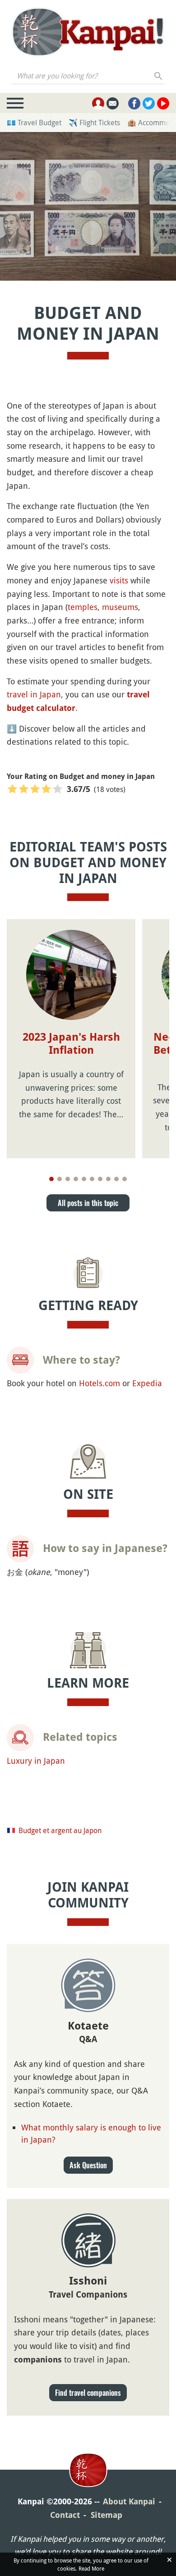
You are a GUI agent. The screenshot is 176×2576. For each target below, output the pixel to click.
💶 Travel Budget (34, 123)
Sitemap (107, 2515)
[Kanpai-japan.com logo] (88, 32)
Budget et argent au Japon (60, 1830)
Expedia (147, 1383)
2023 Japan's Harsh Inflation (71, 1044)
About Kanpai (129, 2501)
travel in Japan (34, 694)
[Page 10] (125, 1179)
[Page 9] (116, 1179)
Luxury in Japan (36, 1761)
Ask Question (88, 2165)
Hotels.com (100, 1383)
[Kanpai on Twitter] (149, 103)
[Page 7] (100, 1179)
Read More (91, 2568)
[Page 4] (76, 1179)
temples (83, 607)
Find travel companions (88, 2393)
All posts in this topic (88, 1203)
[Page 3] (68, 1179)
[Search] (159, 76)
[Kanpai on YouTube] (163, 103)
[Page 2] (60, 1179)
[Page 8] (108, 1179)
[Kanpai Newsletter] (113, 103)
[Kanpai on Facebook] (134, 103)
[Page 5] (84, 1179)
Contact (65, 2515)
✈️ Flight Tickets (94, 123)
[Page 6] (92, 1179)
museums (120, 607)
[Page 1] (51, 1179)
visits (119, 580)
